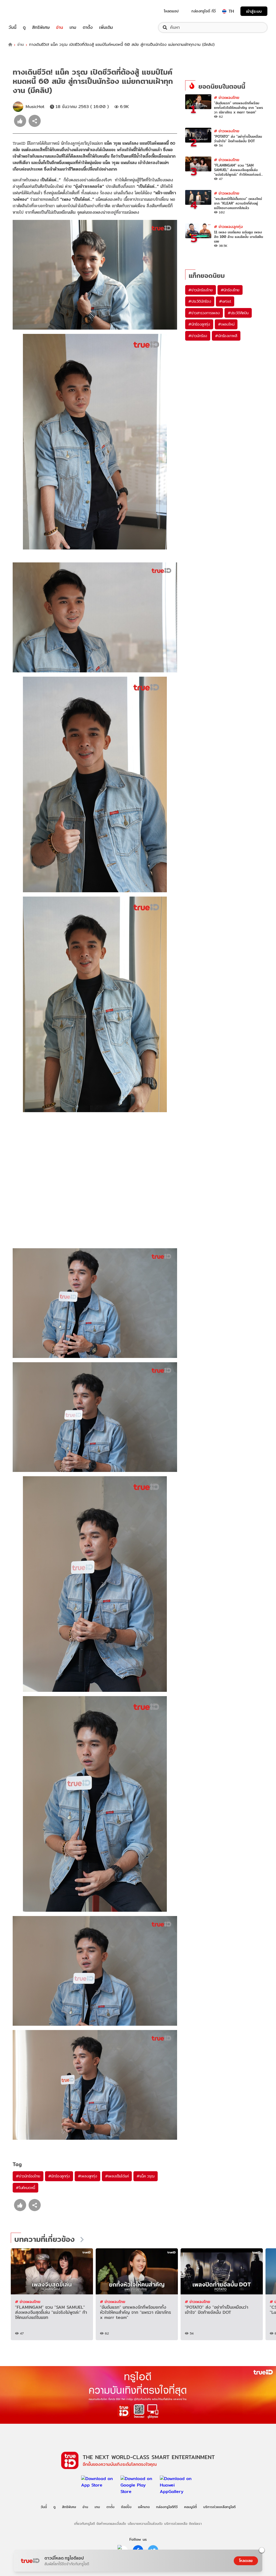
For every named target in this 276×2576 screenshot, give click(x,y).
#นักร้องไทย (230, 290)
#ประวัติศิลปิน (238, 313)
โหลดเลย (246, 2561)
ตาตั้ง (88, 27)
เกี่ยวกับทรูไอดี (84, 2523)
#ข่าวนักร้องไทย (28, 2176)
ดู (24, 27)
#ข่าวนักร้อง (198, 336)
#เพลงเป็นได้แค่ (117, 2176)
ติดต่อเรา (195, 2523)
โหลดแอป (171, 11)
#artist (225, 301)
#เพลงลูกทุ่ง (87, 2176)
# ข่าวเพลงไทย (227, 97)
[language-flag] (224, 11)
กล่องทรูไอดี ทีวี (203, 11)
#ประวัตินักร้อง (200, 301)
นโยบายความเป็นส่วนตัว (145, 2523)
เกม (73, 27)
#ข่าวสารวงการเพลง (204, 313)
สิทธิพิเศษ (41, 27)
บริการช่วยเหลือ (176, 2523)
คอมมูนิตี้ (190, 2507)
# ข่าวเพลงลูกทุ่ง (228, 227)
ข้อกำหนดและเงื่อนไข (111, 2523)
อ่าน (60, 27)
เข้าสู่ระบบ (254, 11)
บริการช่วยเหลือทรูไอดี (219, 2507)
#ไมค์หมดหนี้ (25, 2188)
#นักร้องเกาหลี (226, 336)
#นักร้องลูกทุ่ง (59, 2176)
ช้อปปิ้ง (126, 2507)
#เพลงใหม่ (226, 324)
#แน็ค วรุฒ (145, 2176)
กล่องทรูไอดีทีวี (167, 2507)
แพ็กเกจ (144, 2507)
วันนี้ (13, 27)
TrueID (25, 11)
